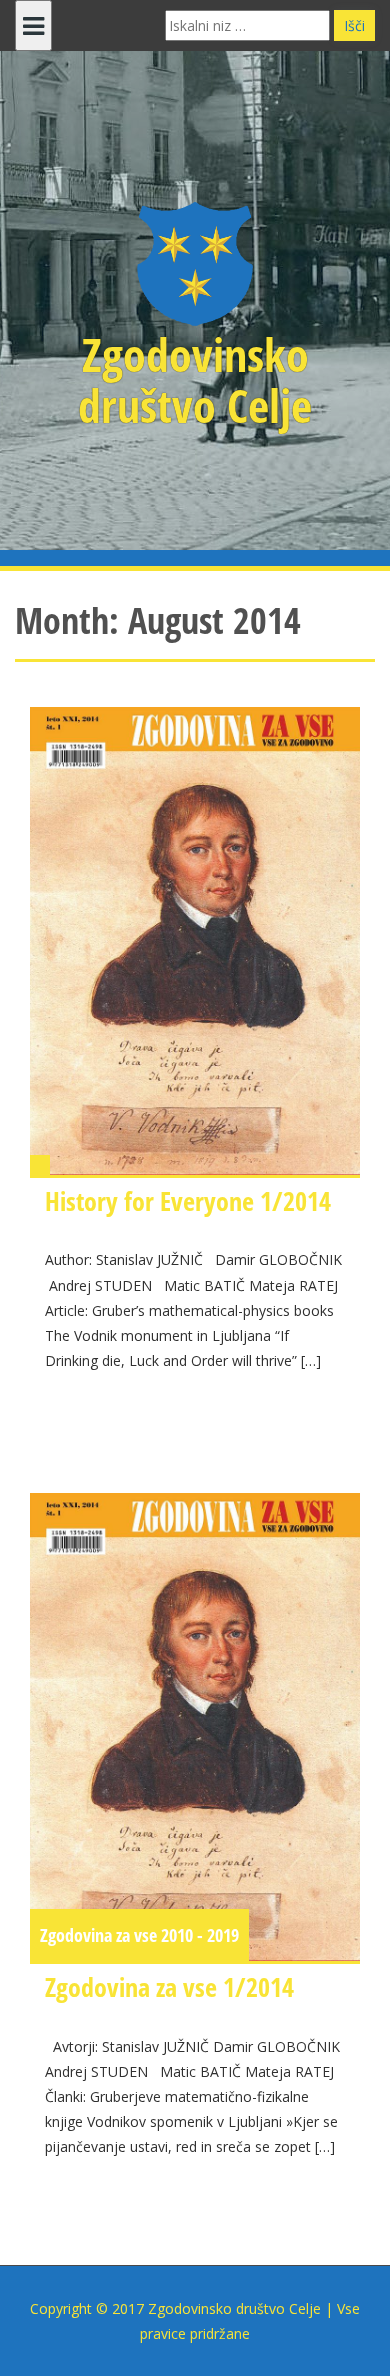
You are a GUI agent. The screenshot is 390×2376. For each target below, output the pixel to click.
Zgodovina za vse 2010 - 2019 (139, 1935)
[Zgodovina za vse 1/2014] (195, 1727)
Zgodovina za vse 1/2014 (169, 1987)
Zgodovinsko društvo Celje (195, 379)
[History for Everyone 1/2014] (195, 941)
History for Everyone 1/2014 (188, 1201)
